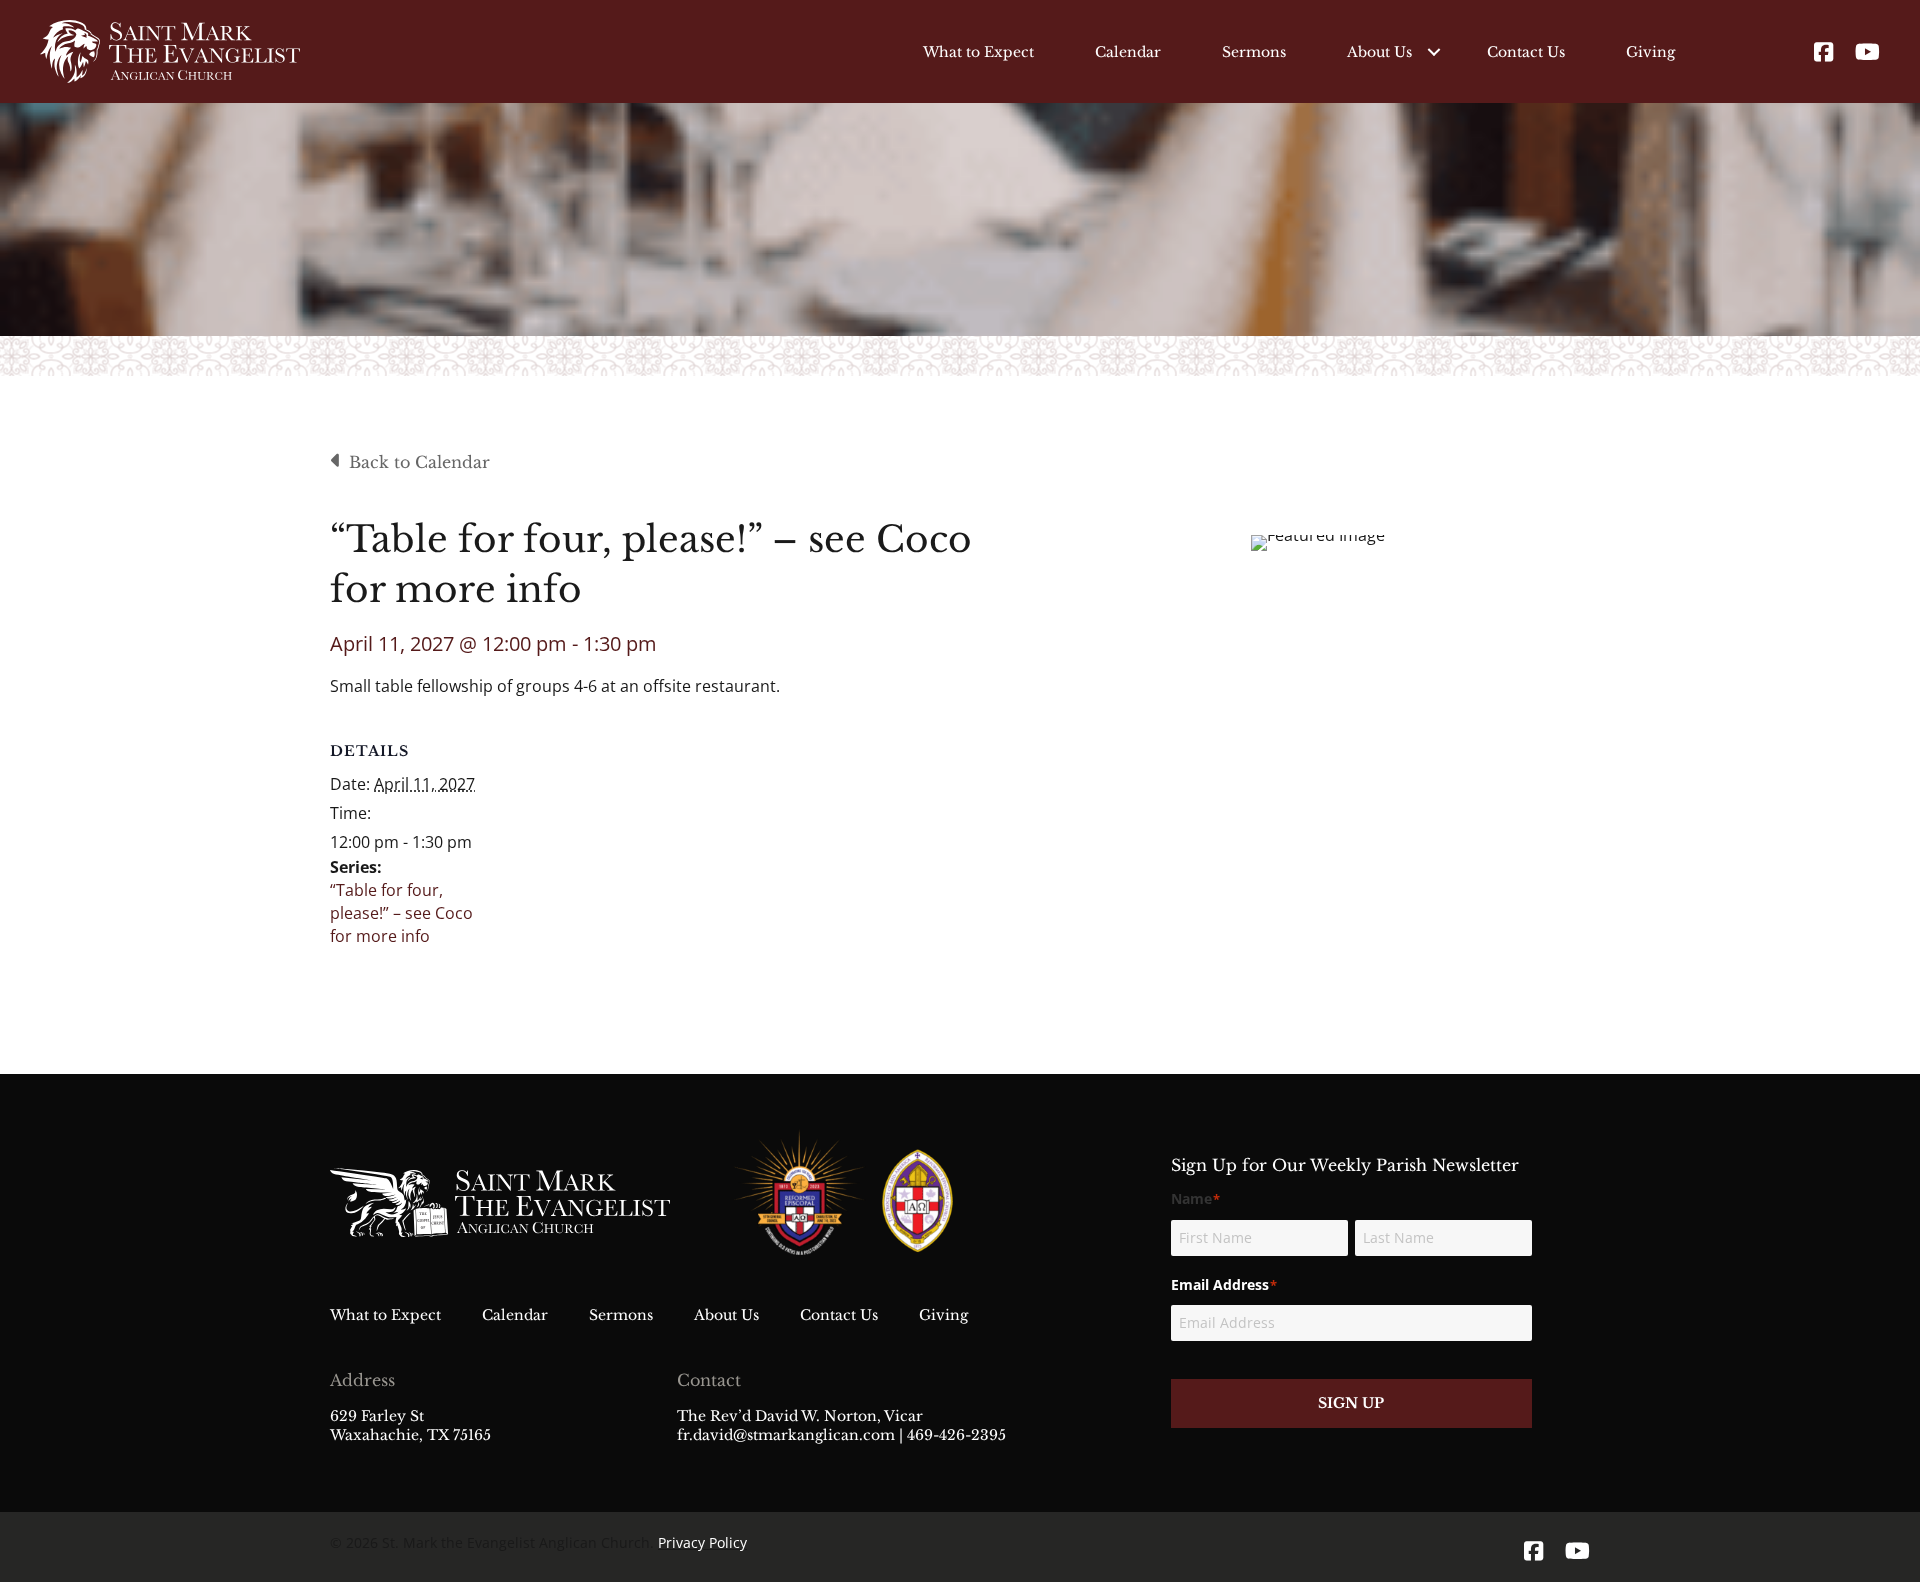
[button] (1434, 52)
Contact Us (1526, 52)
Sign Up (1351, 1403)
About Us (1379, 52)
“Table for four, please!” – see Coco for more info (401, 913)
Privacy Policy (702, 1542)
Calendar (1128, 52)
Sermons (1254, 52)
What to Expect (978, 52)
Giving (1650, 52)
